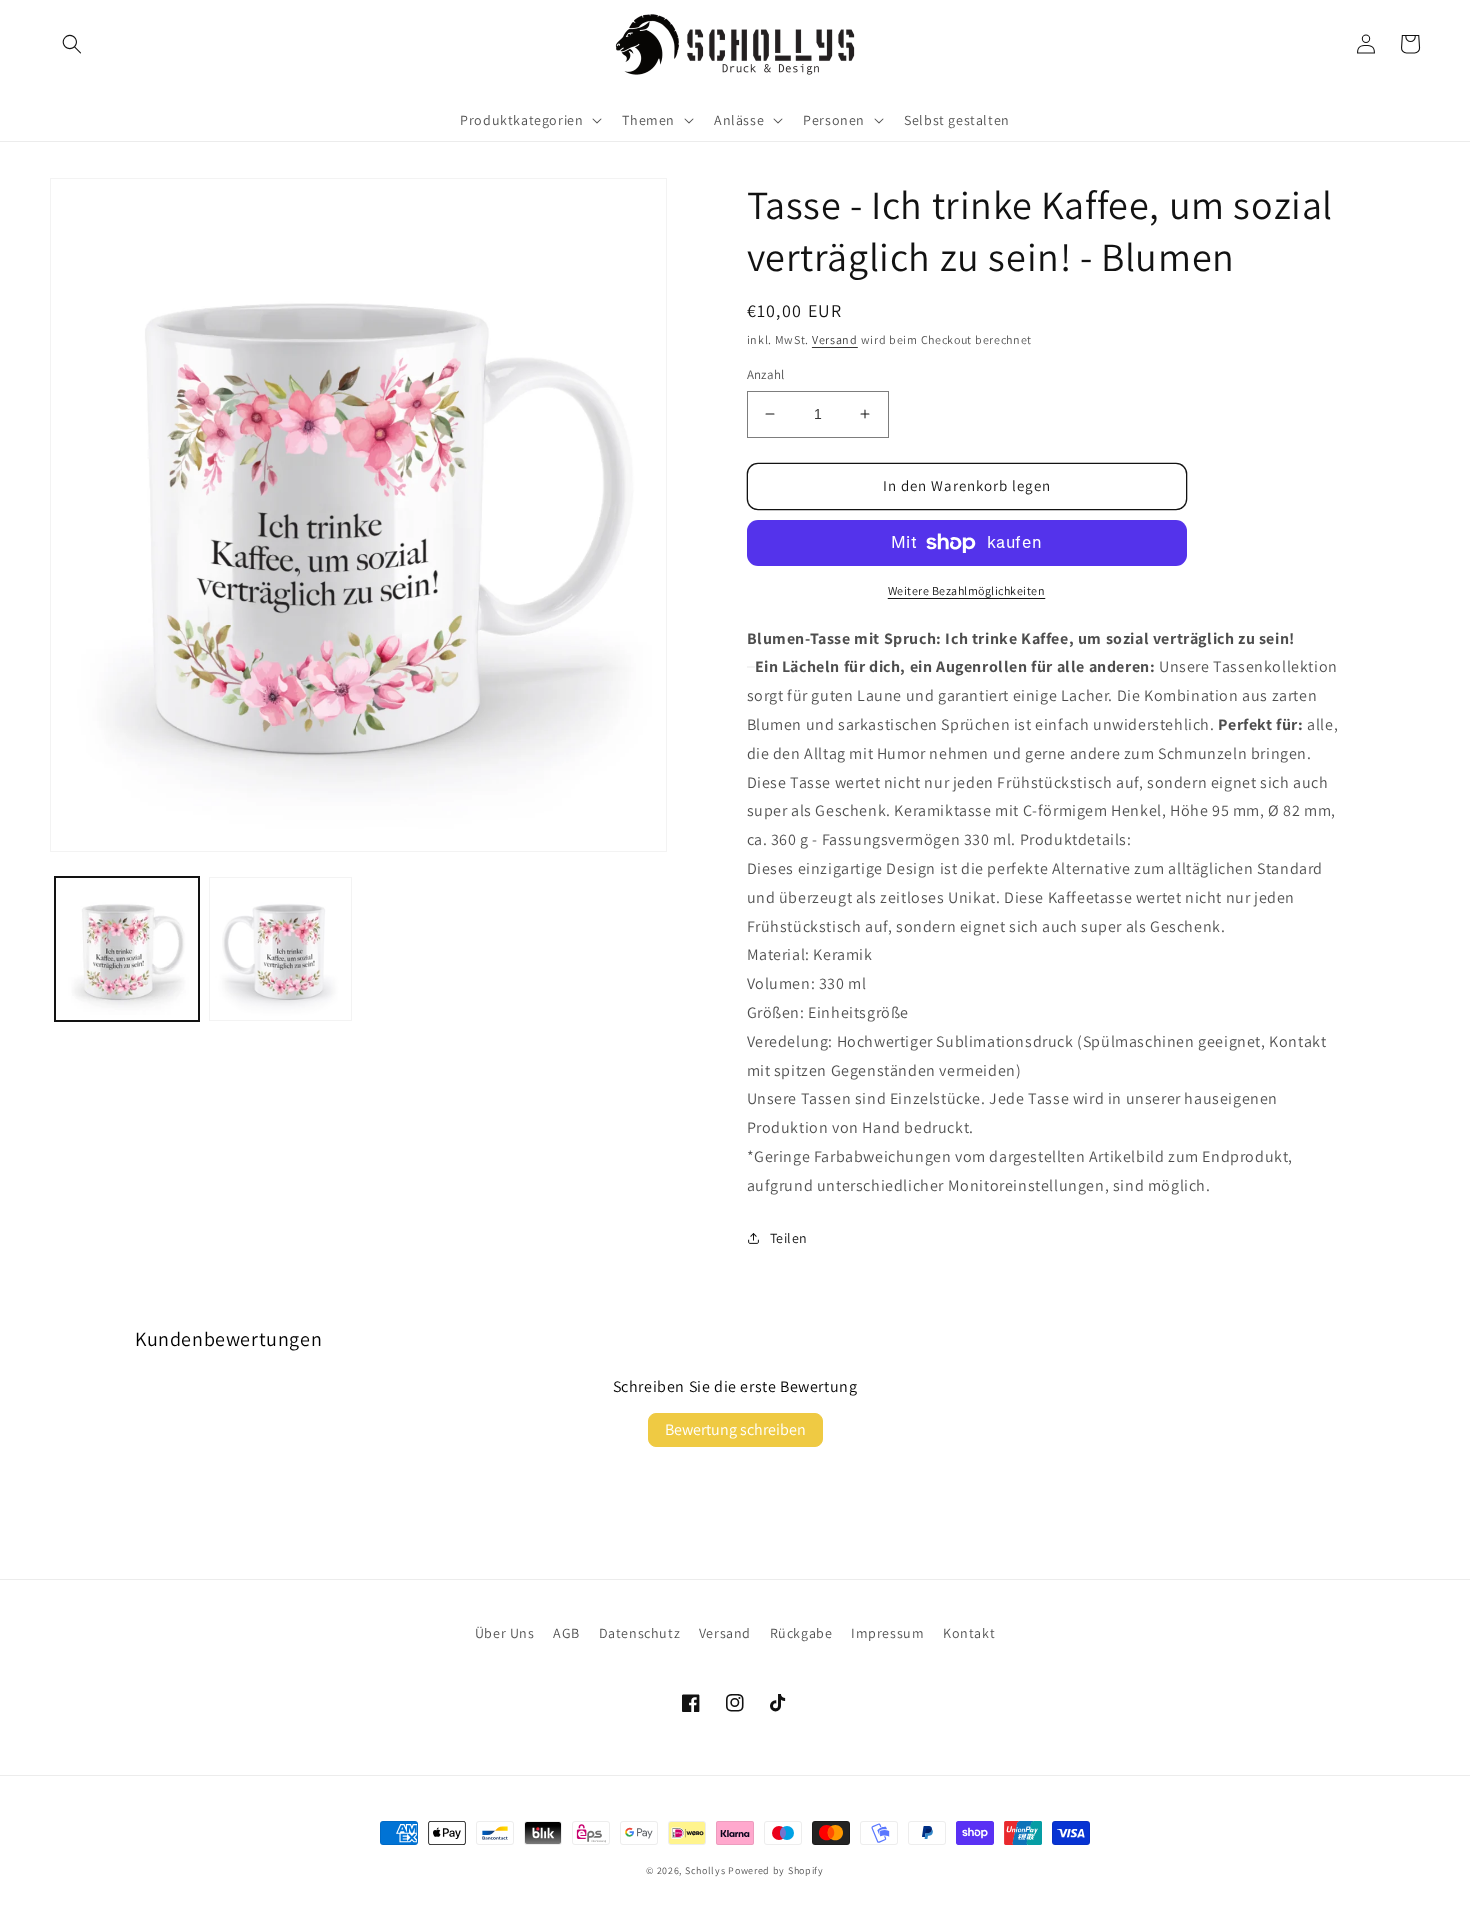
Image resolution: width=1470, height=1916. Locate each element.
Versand (835, 339)
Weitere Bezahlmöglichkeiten (967, 590)
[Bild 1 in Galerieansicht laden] (127, 949)
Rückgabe (801, 1633)
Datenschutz (640, 1633)
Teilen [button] (789, 1238)
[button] (72, 44)
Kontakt (969, 1633)
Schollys (705, 1870)
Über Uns (505, 1633)
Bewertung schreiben (735, 1429)
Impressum (887, 1633)
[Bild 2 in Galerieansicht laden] (281, 949)
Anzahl (766, 374)
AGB (566, 1633)
